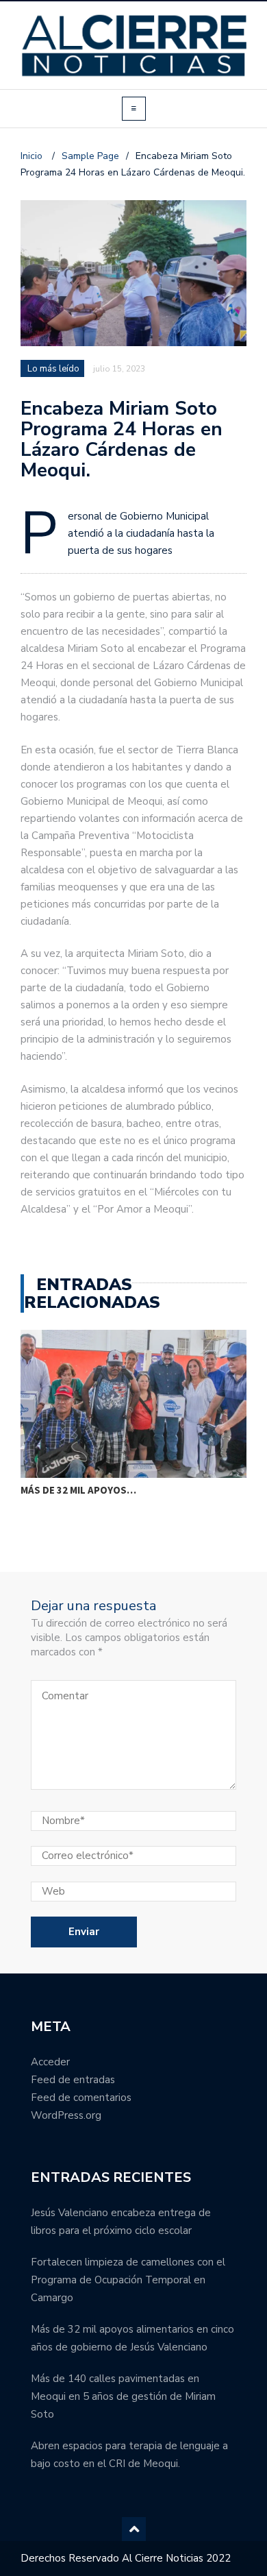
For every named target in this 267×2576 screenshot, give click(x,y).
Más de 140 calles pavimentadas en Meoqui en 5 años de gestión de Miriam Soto (123, 2396)
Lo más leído (53, 369)
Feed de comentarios (81, 2098)
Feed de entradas (73, 2080)
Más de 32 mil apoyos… (78, 1490)
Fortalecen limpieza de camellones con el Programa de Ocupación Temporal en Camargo (128, 2280)
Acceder (50, 2062)
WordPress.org (66, 2115)
